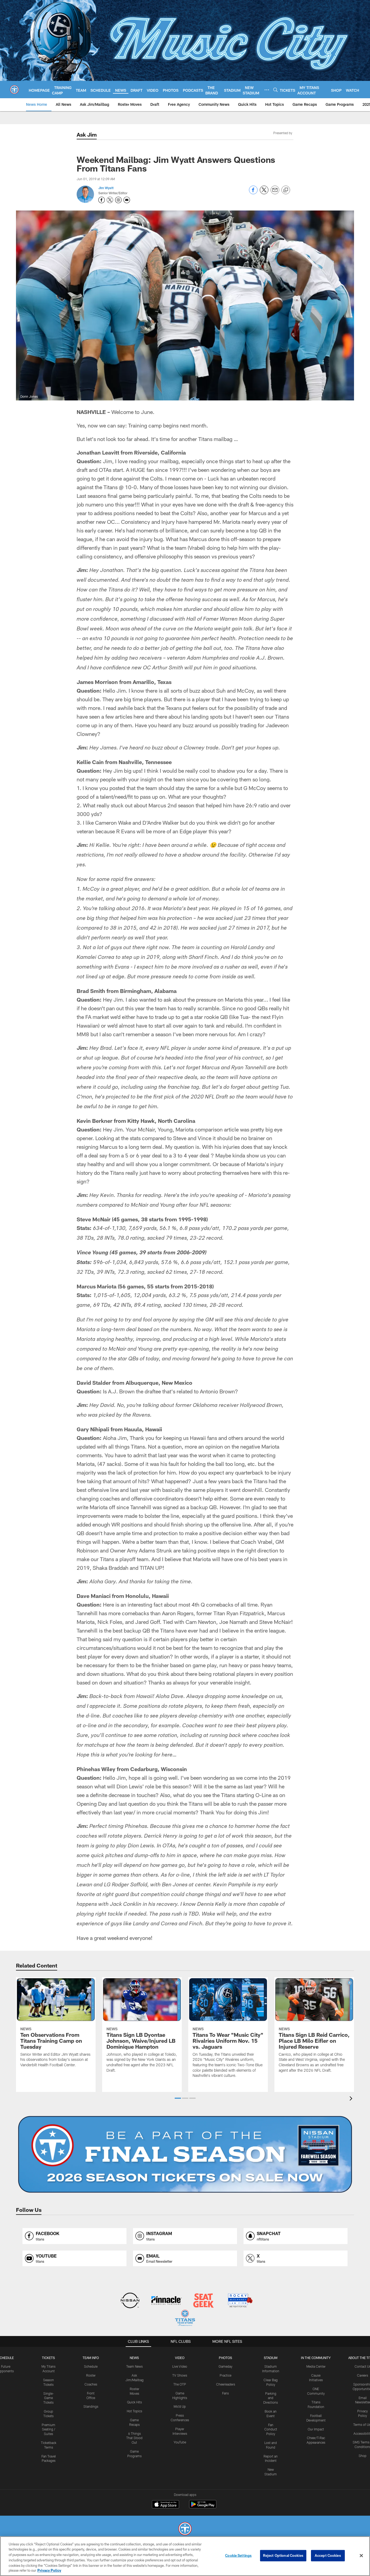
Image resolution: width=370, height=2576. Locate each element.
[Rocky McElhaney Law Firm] (240, 2301)
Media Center (316, 2366)
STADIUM (271, 2358)
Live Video (180, 2366)
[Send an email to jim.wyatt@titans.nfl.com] (127, 200)
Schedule (91, 2366)
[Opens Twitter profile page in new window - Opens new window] (110, 200)
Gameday (225, 2366)
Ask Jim (87, 134)
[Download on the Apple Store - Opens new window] (165, 2505)
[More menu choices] (267, 90)
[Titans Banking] (167, 2301)
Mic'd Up (180, 2406)
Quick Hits (134, 2402)
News (134, 2358)
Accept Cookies (328, 2555)
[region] (185, 2556)
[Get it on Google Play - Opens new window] (203, 2507)
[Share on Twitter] (264, 193)
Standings (91, 2406)
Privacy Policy (49, 2570)
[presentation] (352, 2099)
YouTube (180, 2442)
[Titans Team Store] (185, 2319)
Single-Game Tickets (49, 2398)
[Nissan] (130, 2301)
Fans (225, 2393)
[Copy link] (286, 190)
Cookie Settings (238, 2555)
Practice (225, 2375)
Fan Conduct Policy (271, 2429)
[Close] (361, 2556)
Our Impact (316, 2429)
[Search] (275, 90)
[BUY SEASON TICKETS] (185, 2154)
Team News (134, 2366)
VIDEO (180, 2358)
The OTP (180, 2384)
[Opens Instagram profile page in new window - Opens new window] (118, 200)
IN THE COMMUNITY (316, 2358)
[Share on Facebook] (253, 193)
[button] (178, 2098)
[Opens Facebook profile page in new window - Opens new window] (102, 200)
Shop (363, 2456)
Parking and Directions (271, 2398)
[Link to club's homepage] (14, 90)
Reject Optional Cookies (283, 2555)
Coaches (91, 2384)
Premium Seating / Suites (48, 2429)
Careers (363, 2375)
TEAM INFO (91, 2358)
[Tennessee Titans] (185, 2529)
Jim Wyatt (106, 188)
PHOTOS (225, 2358)
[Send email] (275, 193)
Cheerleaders (226, 2384)
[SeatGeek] (203, 2301)
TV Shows (180, 2375)
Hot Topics (134, 2411)
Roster (91, 2375)
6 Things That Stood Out (134, 2438)
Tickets (48, 2358)
